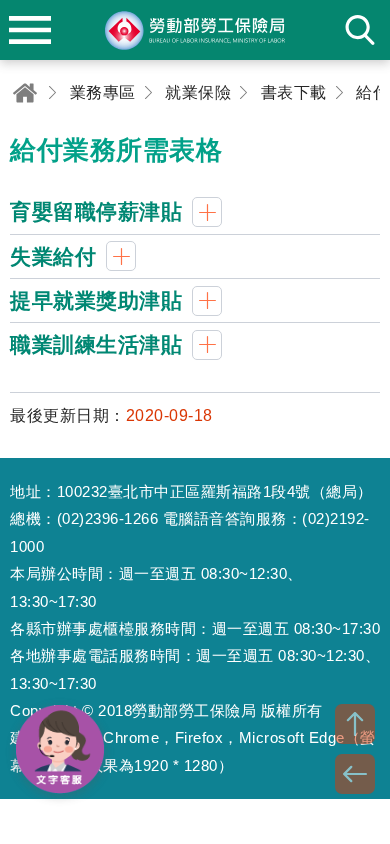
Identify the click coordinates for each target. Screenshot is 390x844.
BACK (355, 774)
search (360, 30)
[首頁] (25, 92)
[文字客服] (60, 749)
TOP (355, 724)
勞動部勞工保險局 (195, 30)
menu (30, 30)
